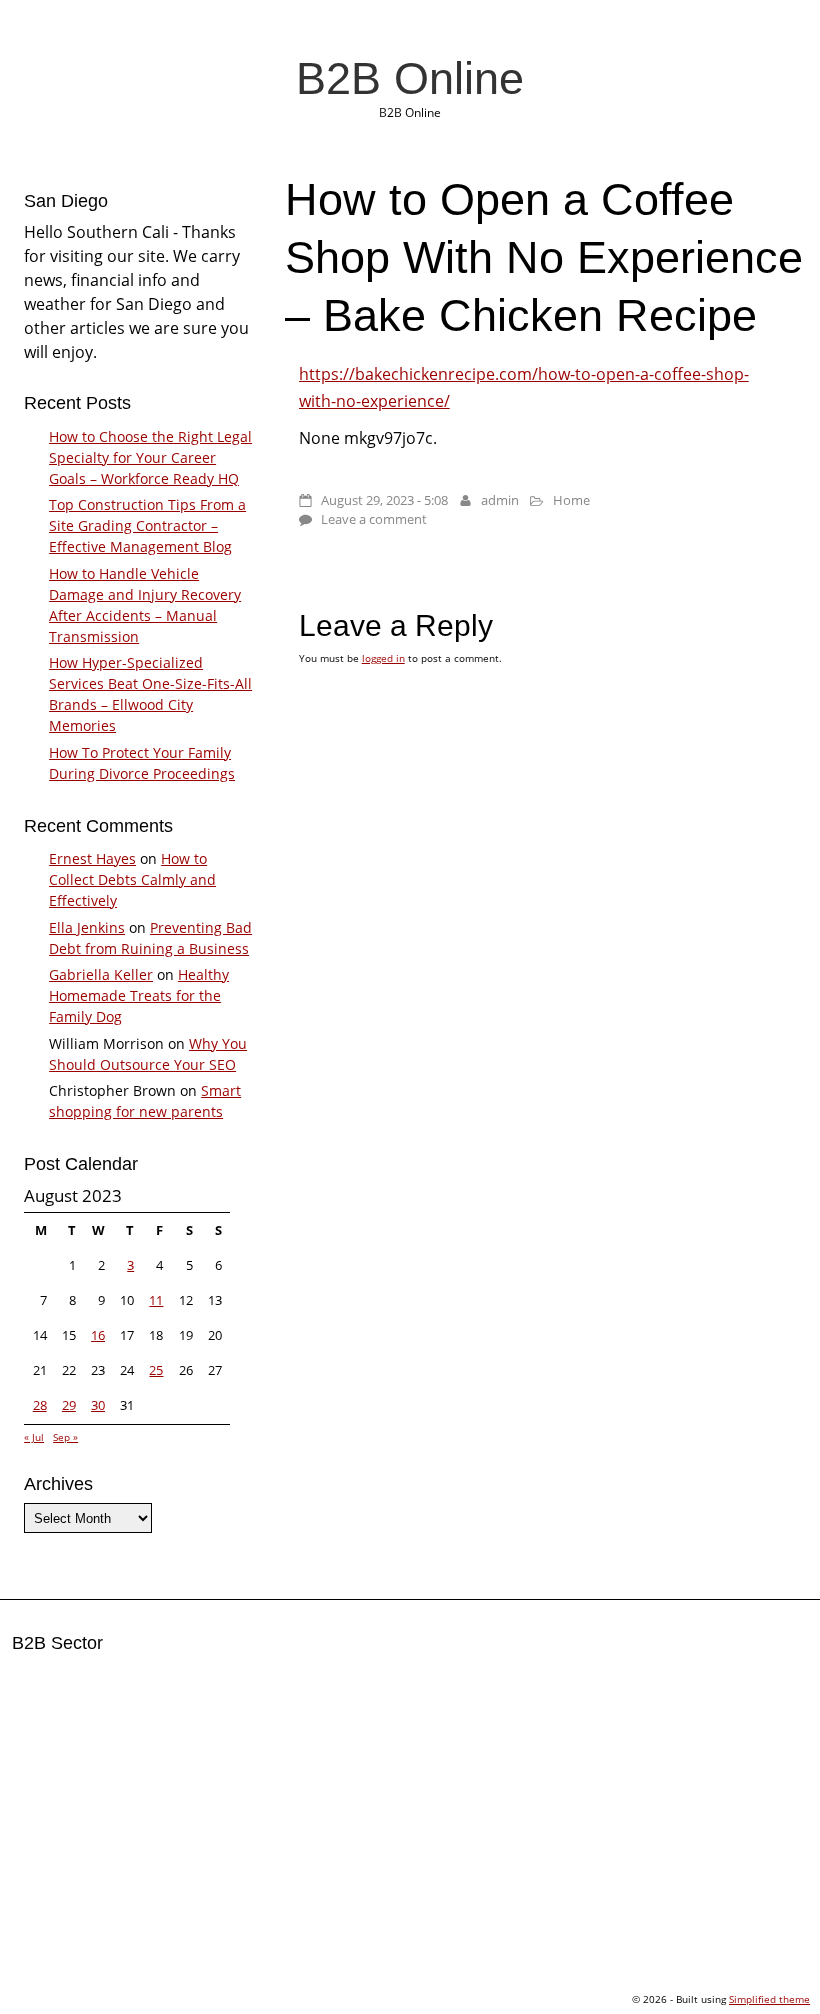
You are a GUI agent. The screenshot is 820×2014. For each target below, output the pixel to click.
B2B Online (410, 78)
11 (156, 1300)
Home (571, 500)
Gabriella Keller (101, 974)
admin (500, 500)
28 (40, 1405)
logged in (383, 658)
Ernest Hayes (92, 858)
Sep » (65, 1437)
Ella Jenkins (87, 927)
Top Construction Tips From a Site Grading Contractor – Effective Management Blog (147, 525)
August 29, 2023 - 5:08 (384, 500)
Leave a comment (374, 519)
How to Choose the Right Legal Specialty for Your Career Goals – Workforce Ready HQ (150, 457)
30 (98, 1405)
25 (156, 1370)
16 (98, 1335)
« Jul (34, 1437)
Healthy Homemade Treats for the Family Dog (139, 995)
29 (69, 1405)
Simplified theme (769, 1999)
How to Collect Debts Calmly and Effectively (132, 879)
